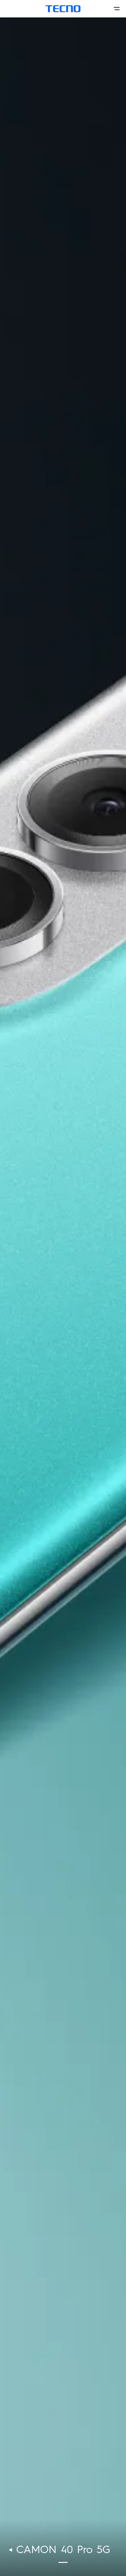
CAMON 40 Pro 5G (63, 2550)
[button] (63, 2562)
